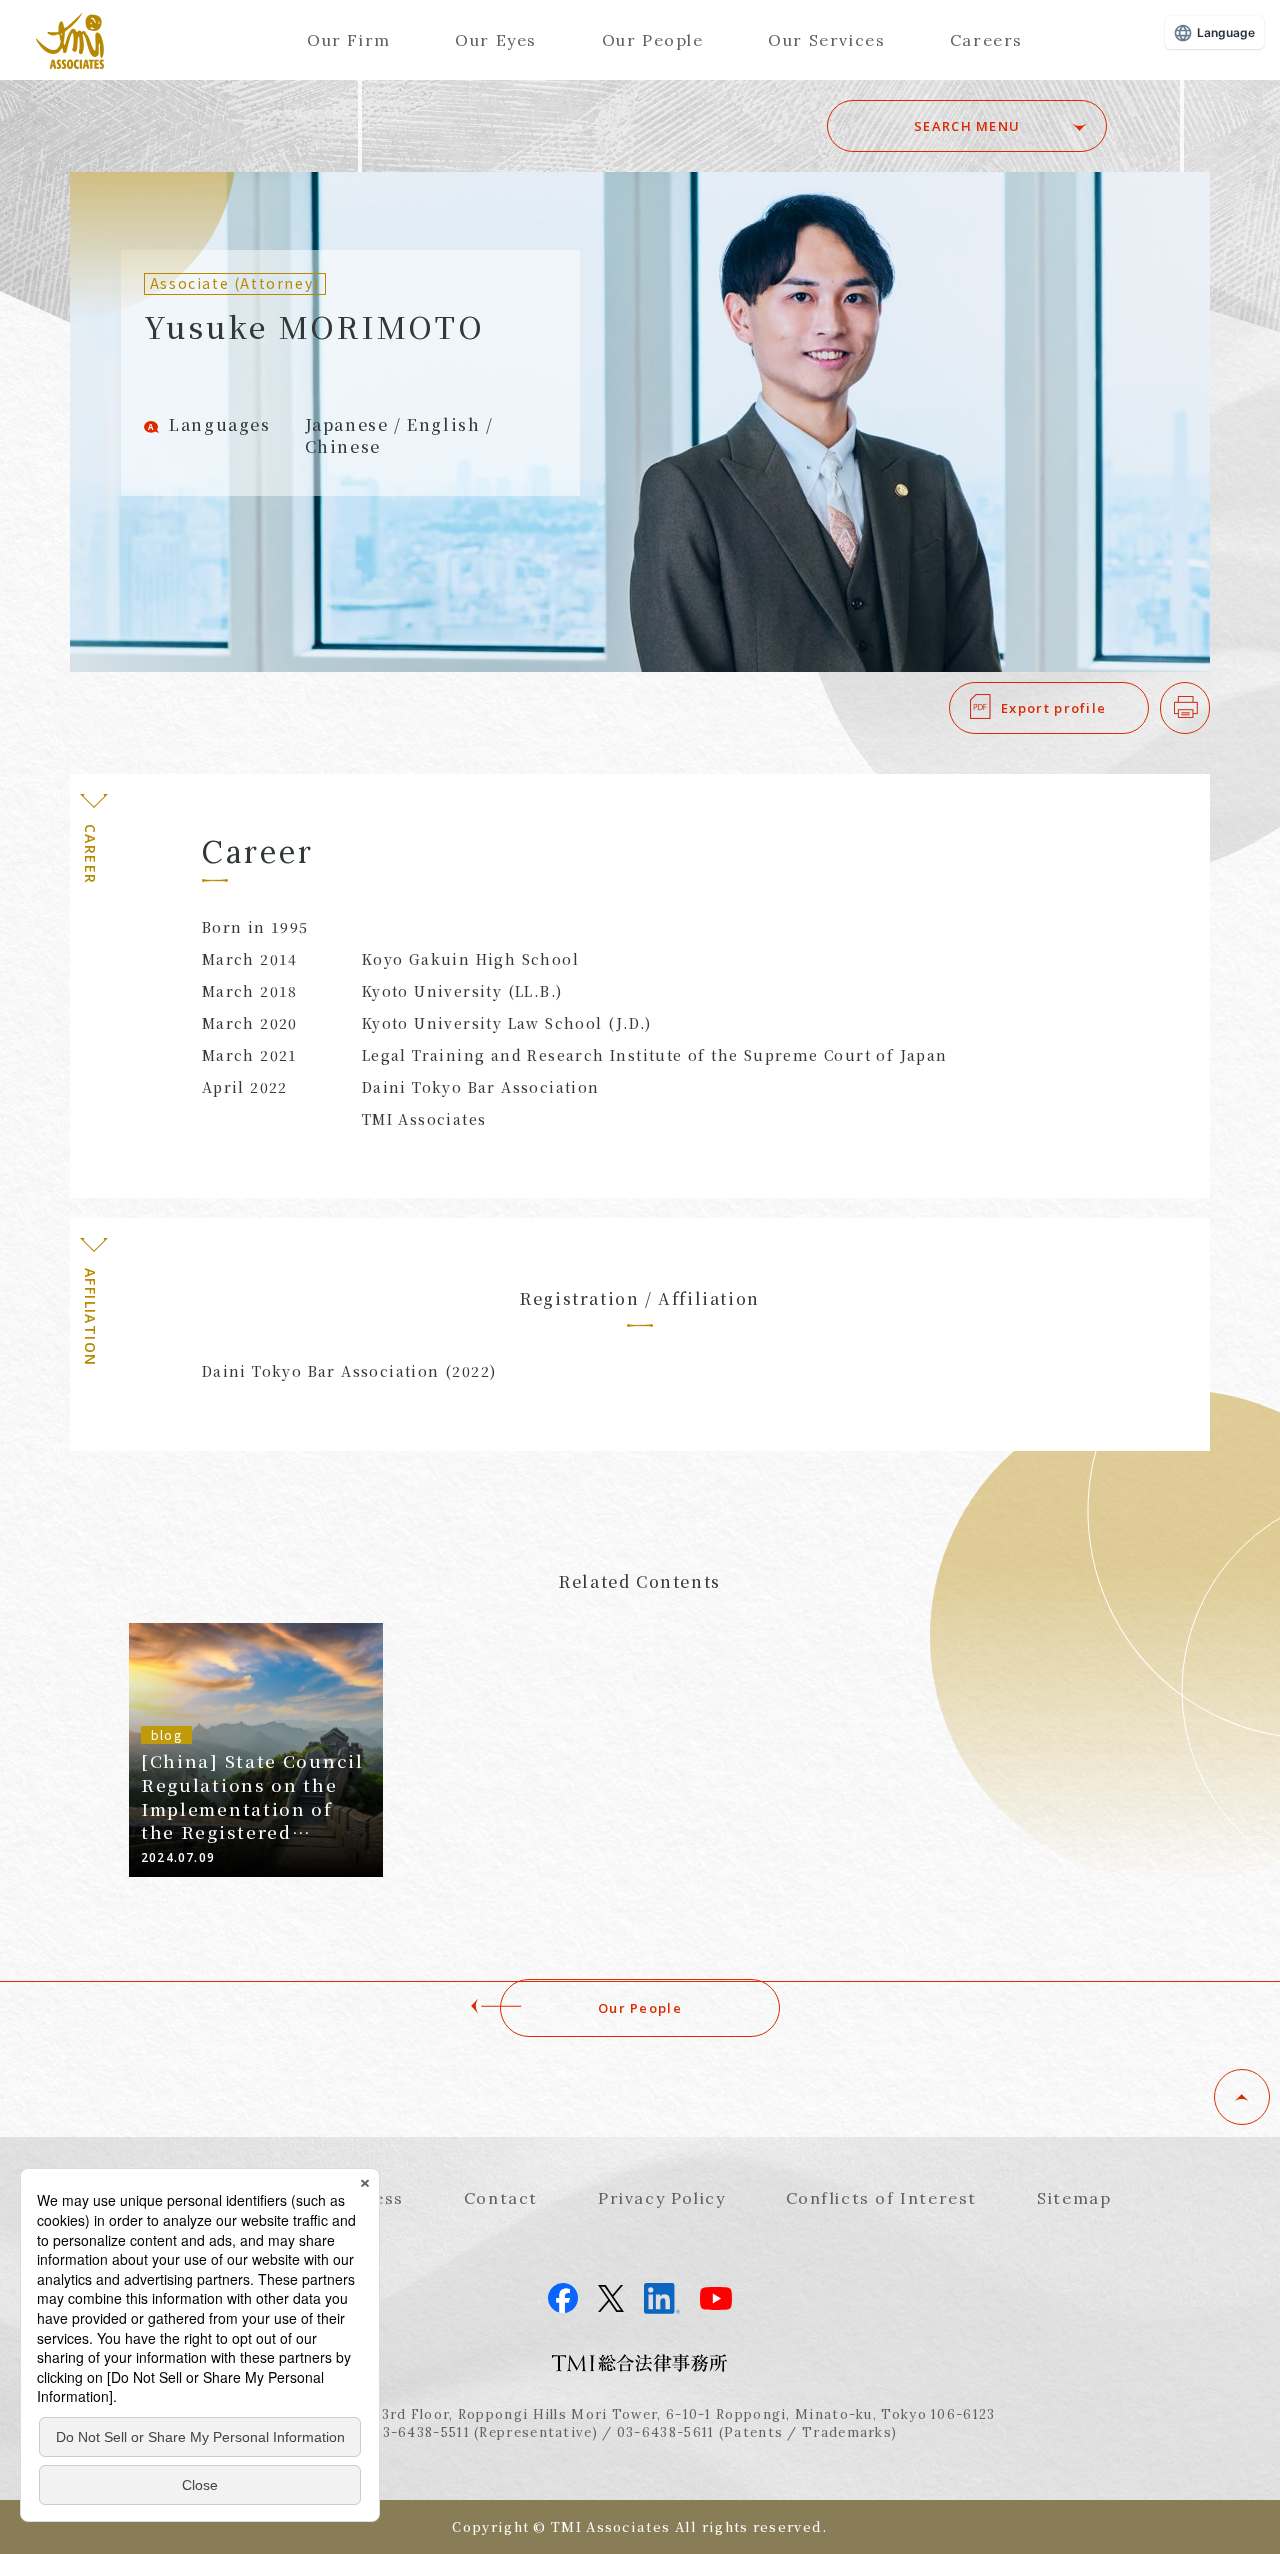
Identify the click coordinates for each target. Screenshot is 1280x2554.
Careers (986, 40)
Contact (501, 2198)
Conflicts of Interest (882, 2198)
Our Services (826, 40)
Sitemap (1074, 2198)
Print (1209, 708)
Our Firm (349, 40)
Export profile (1053, 708)
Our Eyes (496, 40)
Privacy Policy (661, 2198)
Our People (653, 40)
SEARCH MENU (967, 126)
